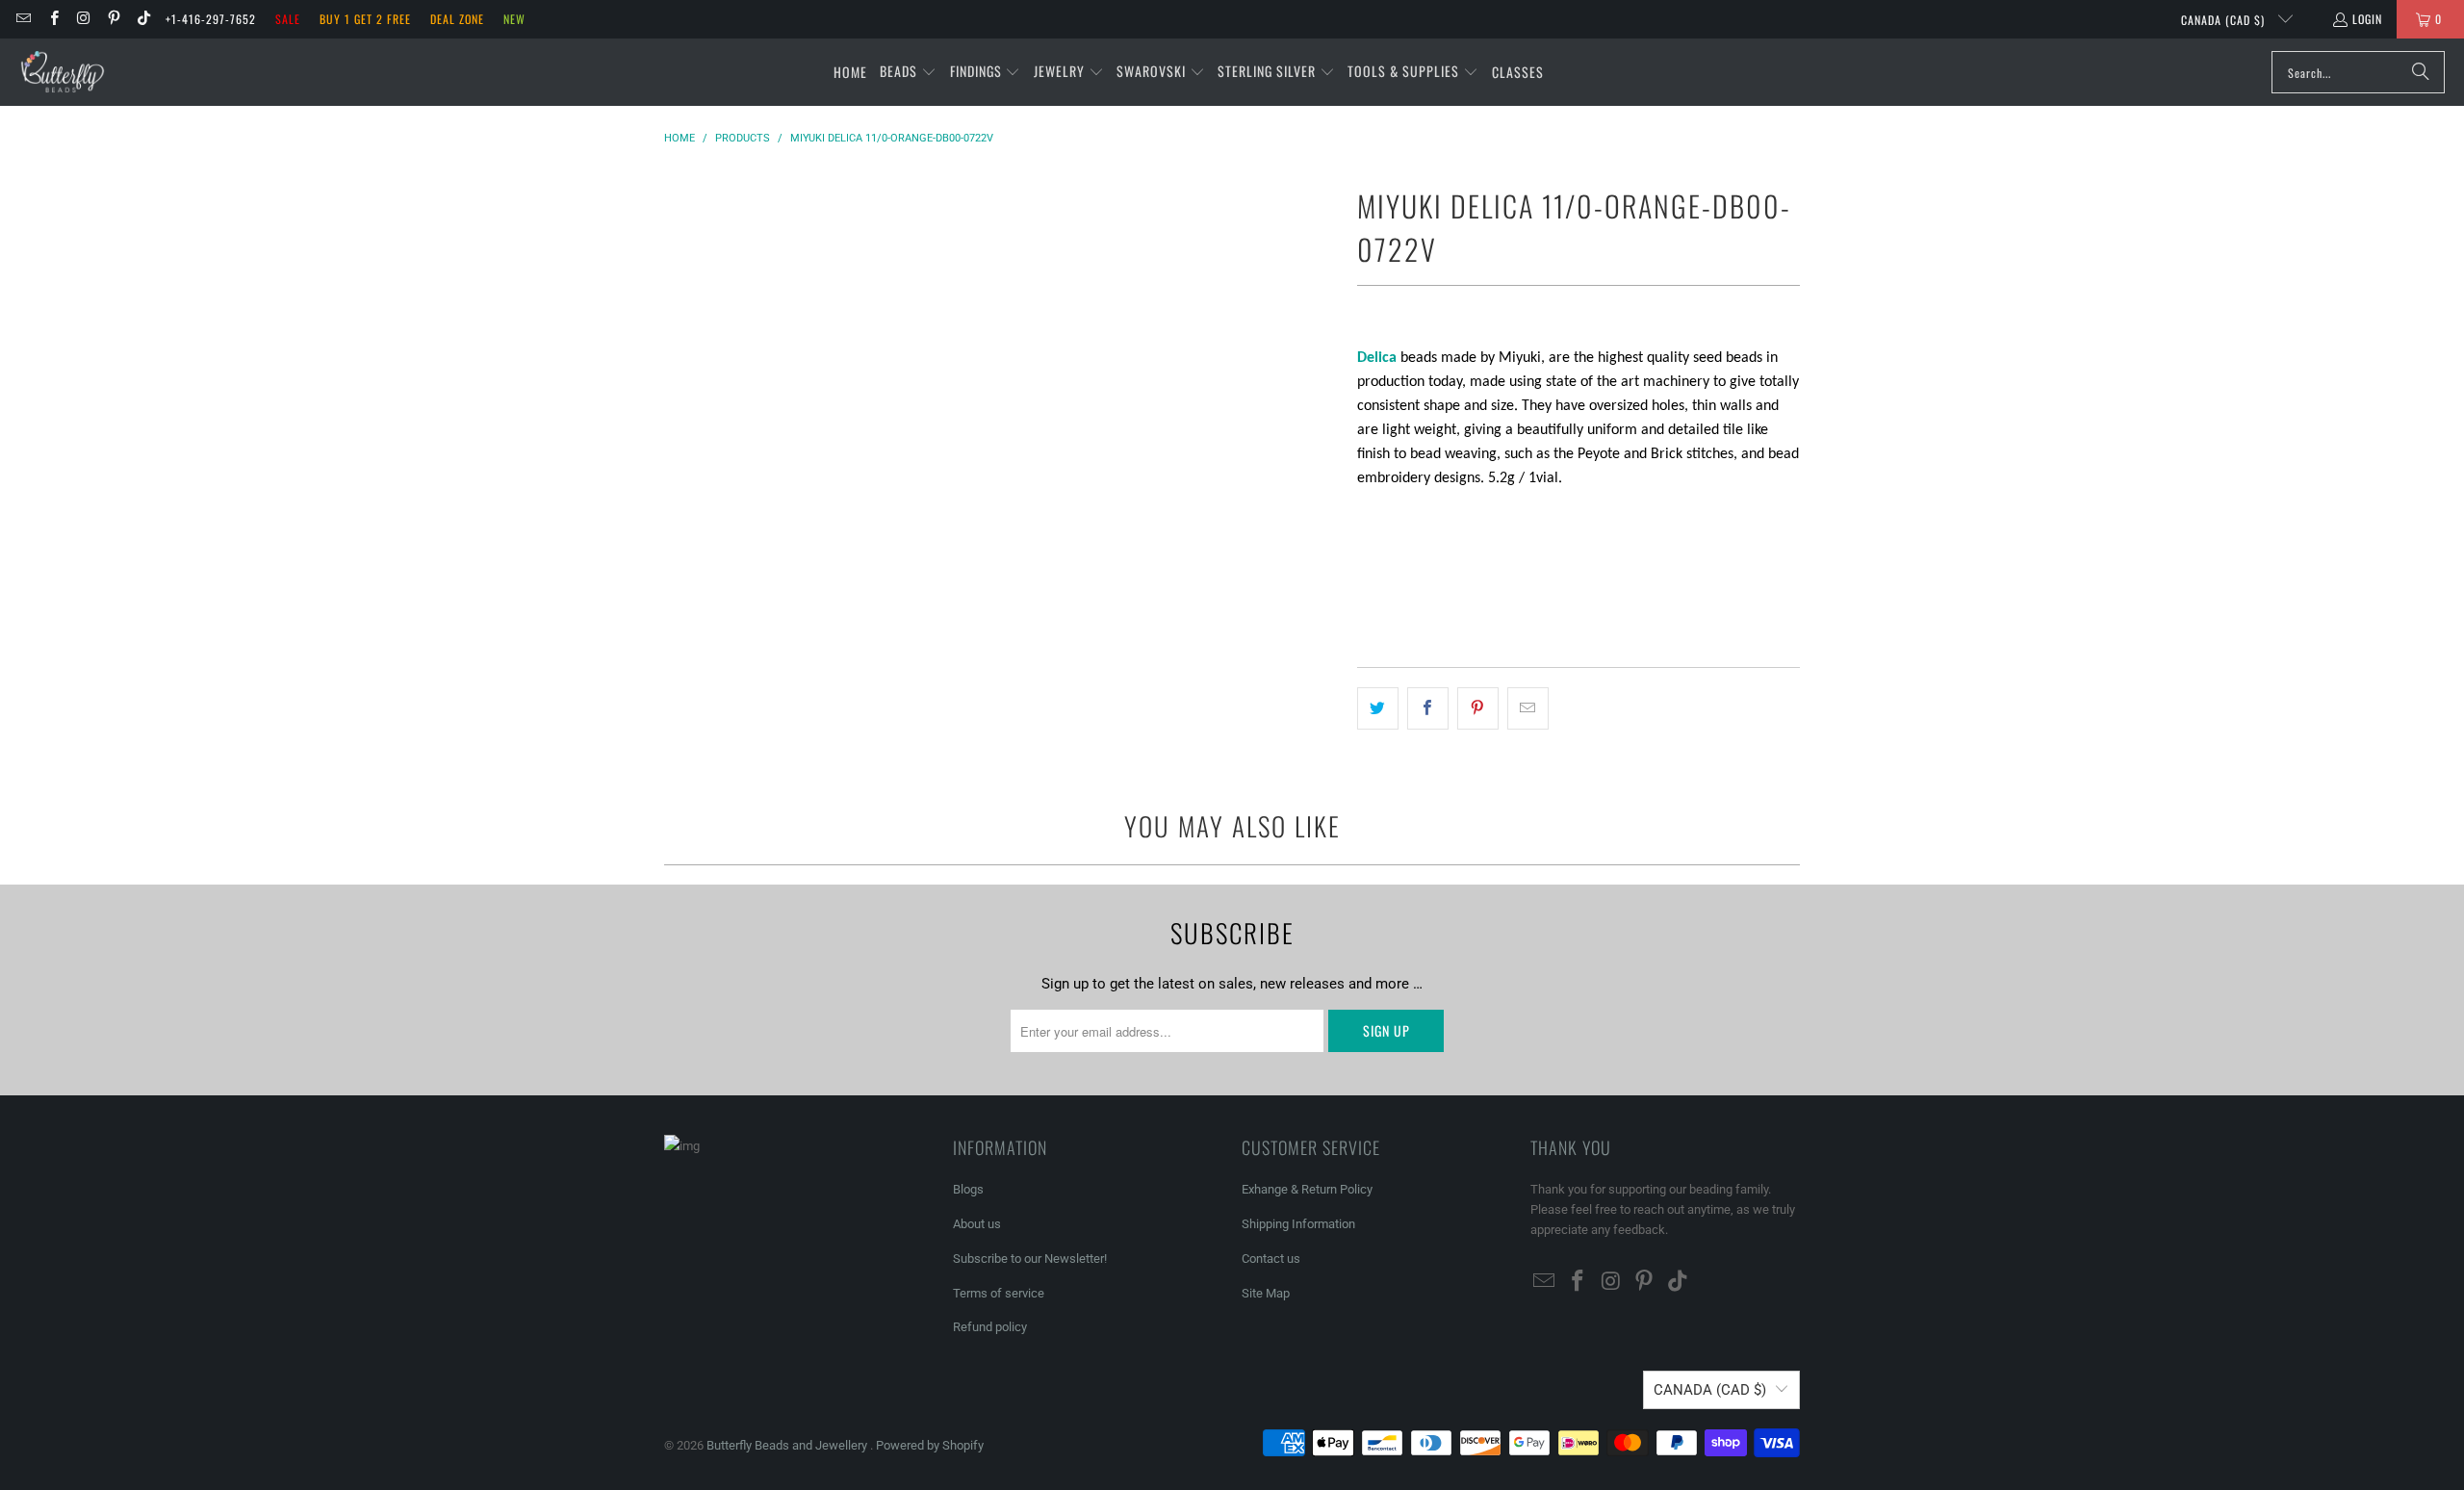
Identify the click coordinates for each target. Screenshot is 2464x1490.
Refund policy (990, 1327)
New (514, 19)
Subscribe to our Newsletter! (1030, 1259)
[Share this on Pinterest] (1478, 708)
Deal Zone (457, 19)
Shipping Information (1298, 1224)
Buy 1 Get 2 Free (365, 19)
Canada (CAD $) (2225, 20)
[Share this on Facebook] (1428, 708)
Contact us (1271, 1259)
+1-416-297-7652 (211, 19)
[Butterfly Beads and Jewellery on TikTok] (143, 19)
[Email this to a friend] (1528, 708)
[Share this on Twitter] (1378, 708)
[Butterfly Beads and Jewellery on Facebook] (52, 19)
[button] (908, 72)
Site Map (1266, 1293)
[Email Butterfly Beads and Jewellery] (23, 19)
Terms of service (999, 1293)
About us (977, 1224)
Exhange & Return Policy (1307, 1189)
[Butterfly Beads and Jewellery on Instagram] (83, 19)
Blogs (968, 1189)
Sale (288, 19)
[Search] (2421, 72)
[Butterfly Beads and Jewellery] (63, 72)
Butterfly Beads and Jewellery (788, 1445)
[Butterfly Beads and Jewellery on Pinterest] (113, 19)
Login (2367, 19)
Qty (1367, 515)
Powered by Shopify (930, 1445)
